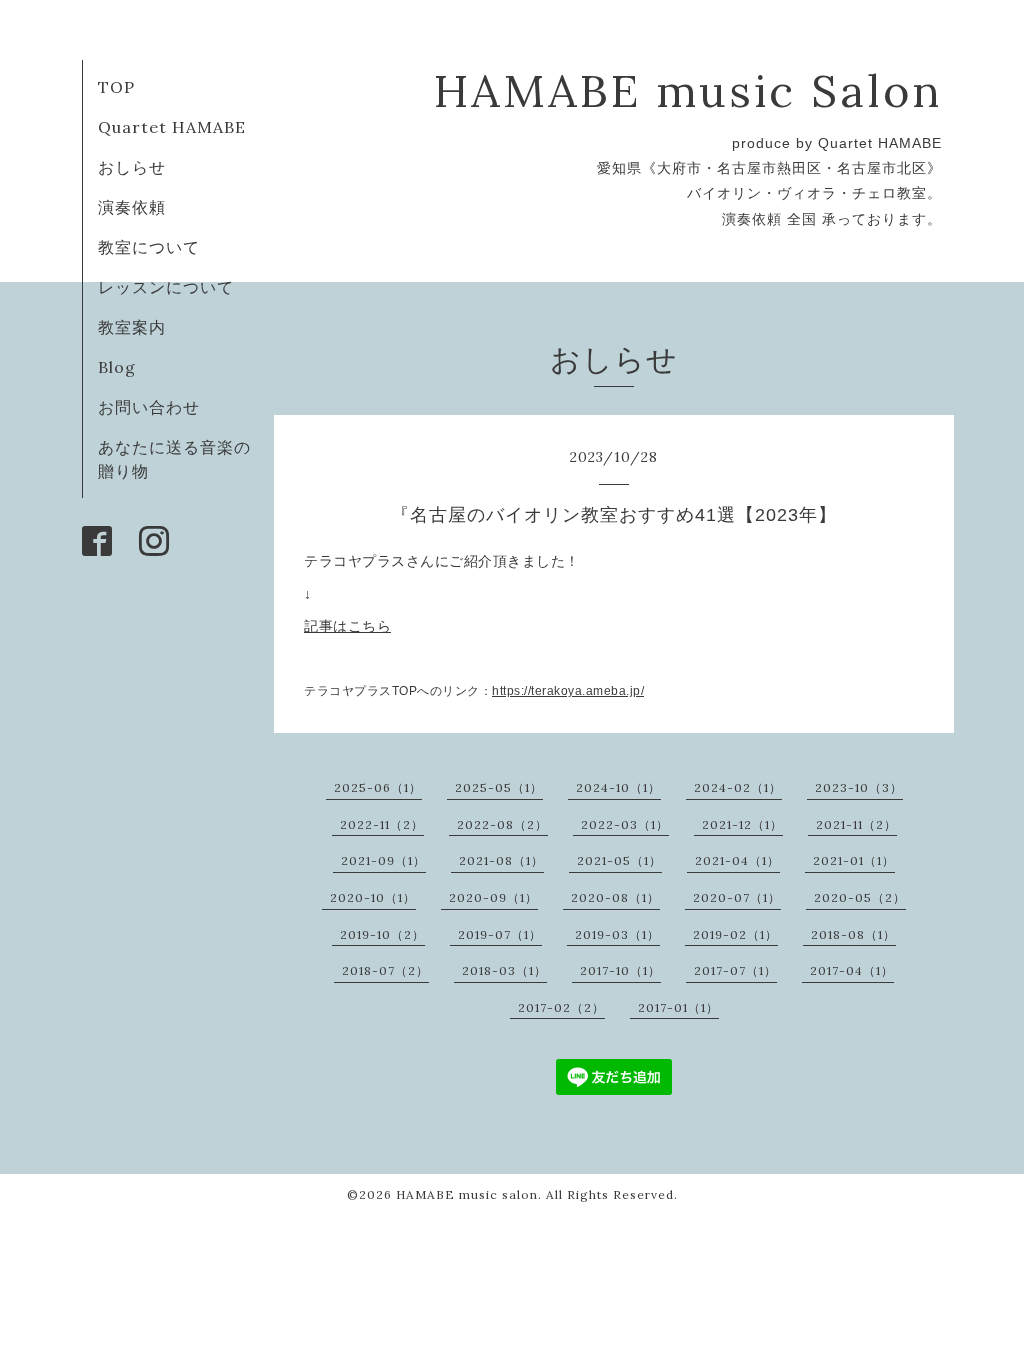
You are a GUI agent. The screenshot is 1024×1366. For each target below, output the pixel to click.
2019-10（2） (382, 934)
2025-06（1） (378, 787)
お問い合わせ (149, 407)
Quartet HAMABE (172, 127)
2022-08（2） (502, 824)
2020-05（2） (860, 897)
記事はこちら (347, 626)
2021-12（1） (742, 824)
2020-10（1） (373, 897)
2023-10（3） (859, 787)
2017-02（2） (561, 1007)
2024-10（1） (618, 787)
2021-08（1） (501, 860)
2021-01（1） (854, 860)
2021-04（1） (737, 860)
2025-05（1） (499, 787)
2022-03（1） (625, 824)
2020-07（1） (737, 897)
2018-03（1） (504, 970)
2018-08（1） (853, 934)
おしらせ (132, 167)
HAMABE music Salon (688, 90)
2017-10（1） (620, 970)
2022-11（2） (382, 824)
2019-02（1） (735, 934)
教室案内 (132, 327)
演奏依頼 (132, 207)
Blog (117, 367)
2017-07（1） (735, 970)
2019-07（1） (500, 934)
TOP (116, 87)
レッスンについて (166, 287)
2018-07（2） (385, 970)
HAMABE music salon (467, 1194)
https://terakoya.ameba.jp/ (568, 691)
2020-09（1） (493, 897)
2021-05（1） (619, 860)
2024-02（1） (738, 787)
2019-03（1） (617, 934)
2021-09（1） (383, 860)
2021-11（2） (856, 824)
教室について (149, 247)
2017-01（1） (678, 1007)
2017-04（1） (852, 970)
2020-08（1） (615, 897)
